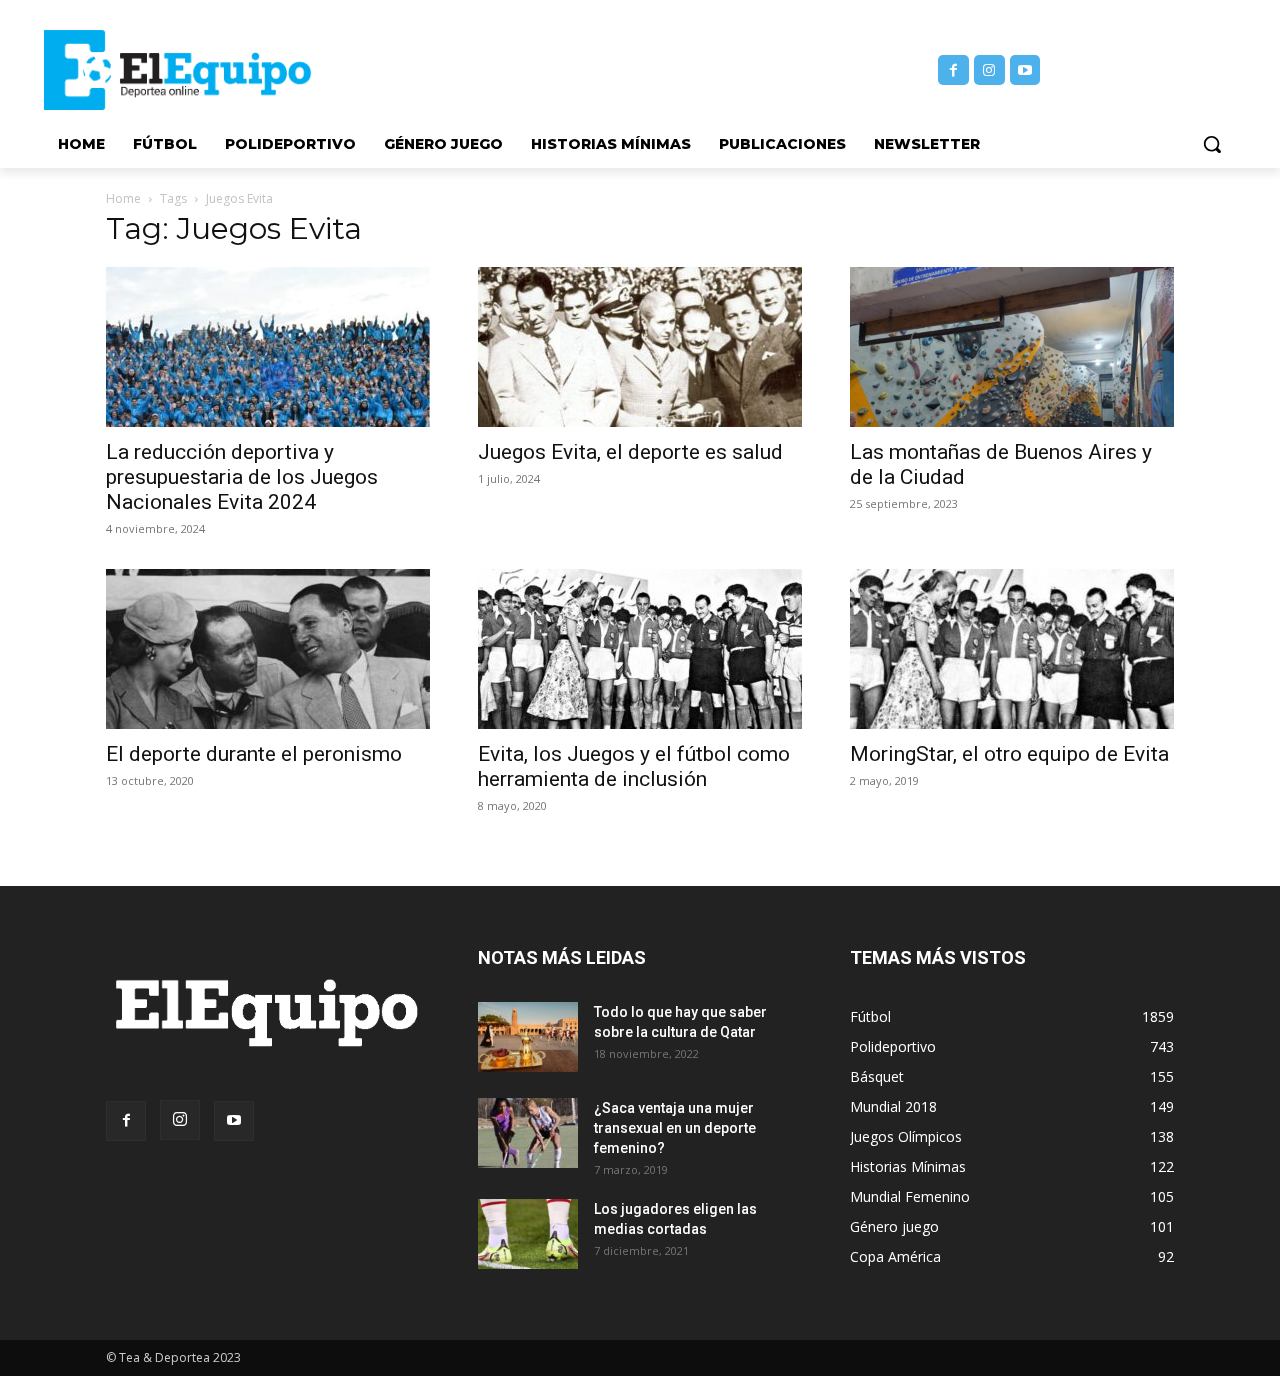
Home (123, 198)
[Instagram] (989, 70)
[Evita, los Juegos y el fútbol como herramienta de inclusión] (640, 649)
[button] (1212, 144)
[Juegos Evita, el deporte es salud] (640, 347)
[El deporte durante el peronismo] (268, 649)
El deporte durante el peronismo (254, 754)
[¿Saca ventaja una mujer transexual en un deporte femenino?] (528, 1133)
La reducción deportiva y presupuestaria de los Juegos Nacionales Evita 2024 (242, 477)
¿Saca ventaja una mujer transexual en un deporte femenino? (675, 1128)
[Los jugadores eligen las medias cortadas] (528, 1234)
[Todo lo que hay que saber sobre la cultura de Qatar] (528, 1037)
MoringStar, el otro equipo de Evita (1009, 754)
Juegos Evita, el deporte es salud (630, 452)
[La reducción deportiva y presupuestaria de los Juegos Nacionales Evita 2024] (268, 347)
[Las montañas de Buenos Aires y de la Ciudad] (1012, 347)
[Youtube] (1025, 70)
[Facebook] (953, 70)
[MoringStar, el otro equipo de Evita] (1012, 649)
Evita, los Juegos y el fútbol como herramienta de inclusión (634, 766)
